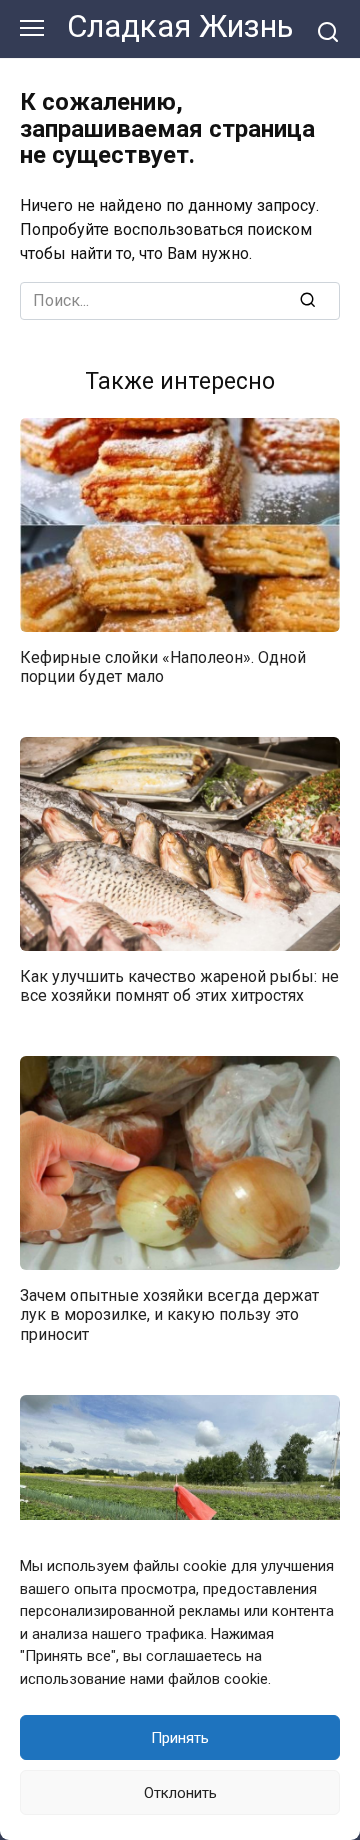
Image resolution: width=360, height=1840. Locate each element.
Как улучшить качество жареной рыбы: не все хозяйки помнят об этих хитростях (179, 986)
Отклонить (180, 1793)
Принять (180, 1738)
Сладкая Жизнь (180, 26)
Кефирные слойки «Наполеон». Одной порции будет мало (163, 667)
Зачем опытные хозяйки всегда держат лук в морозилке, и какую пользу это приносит (169, 1314)
